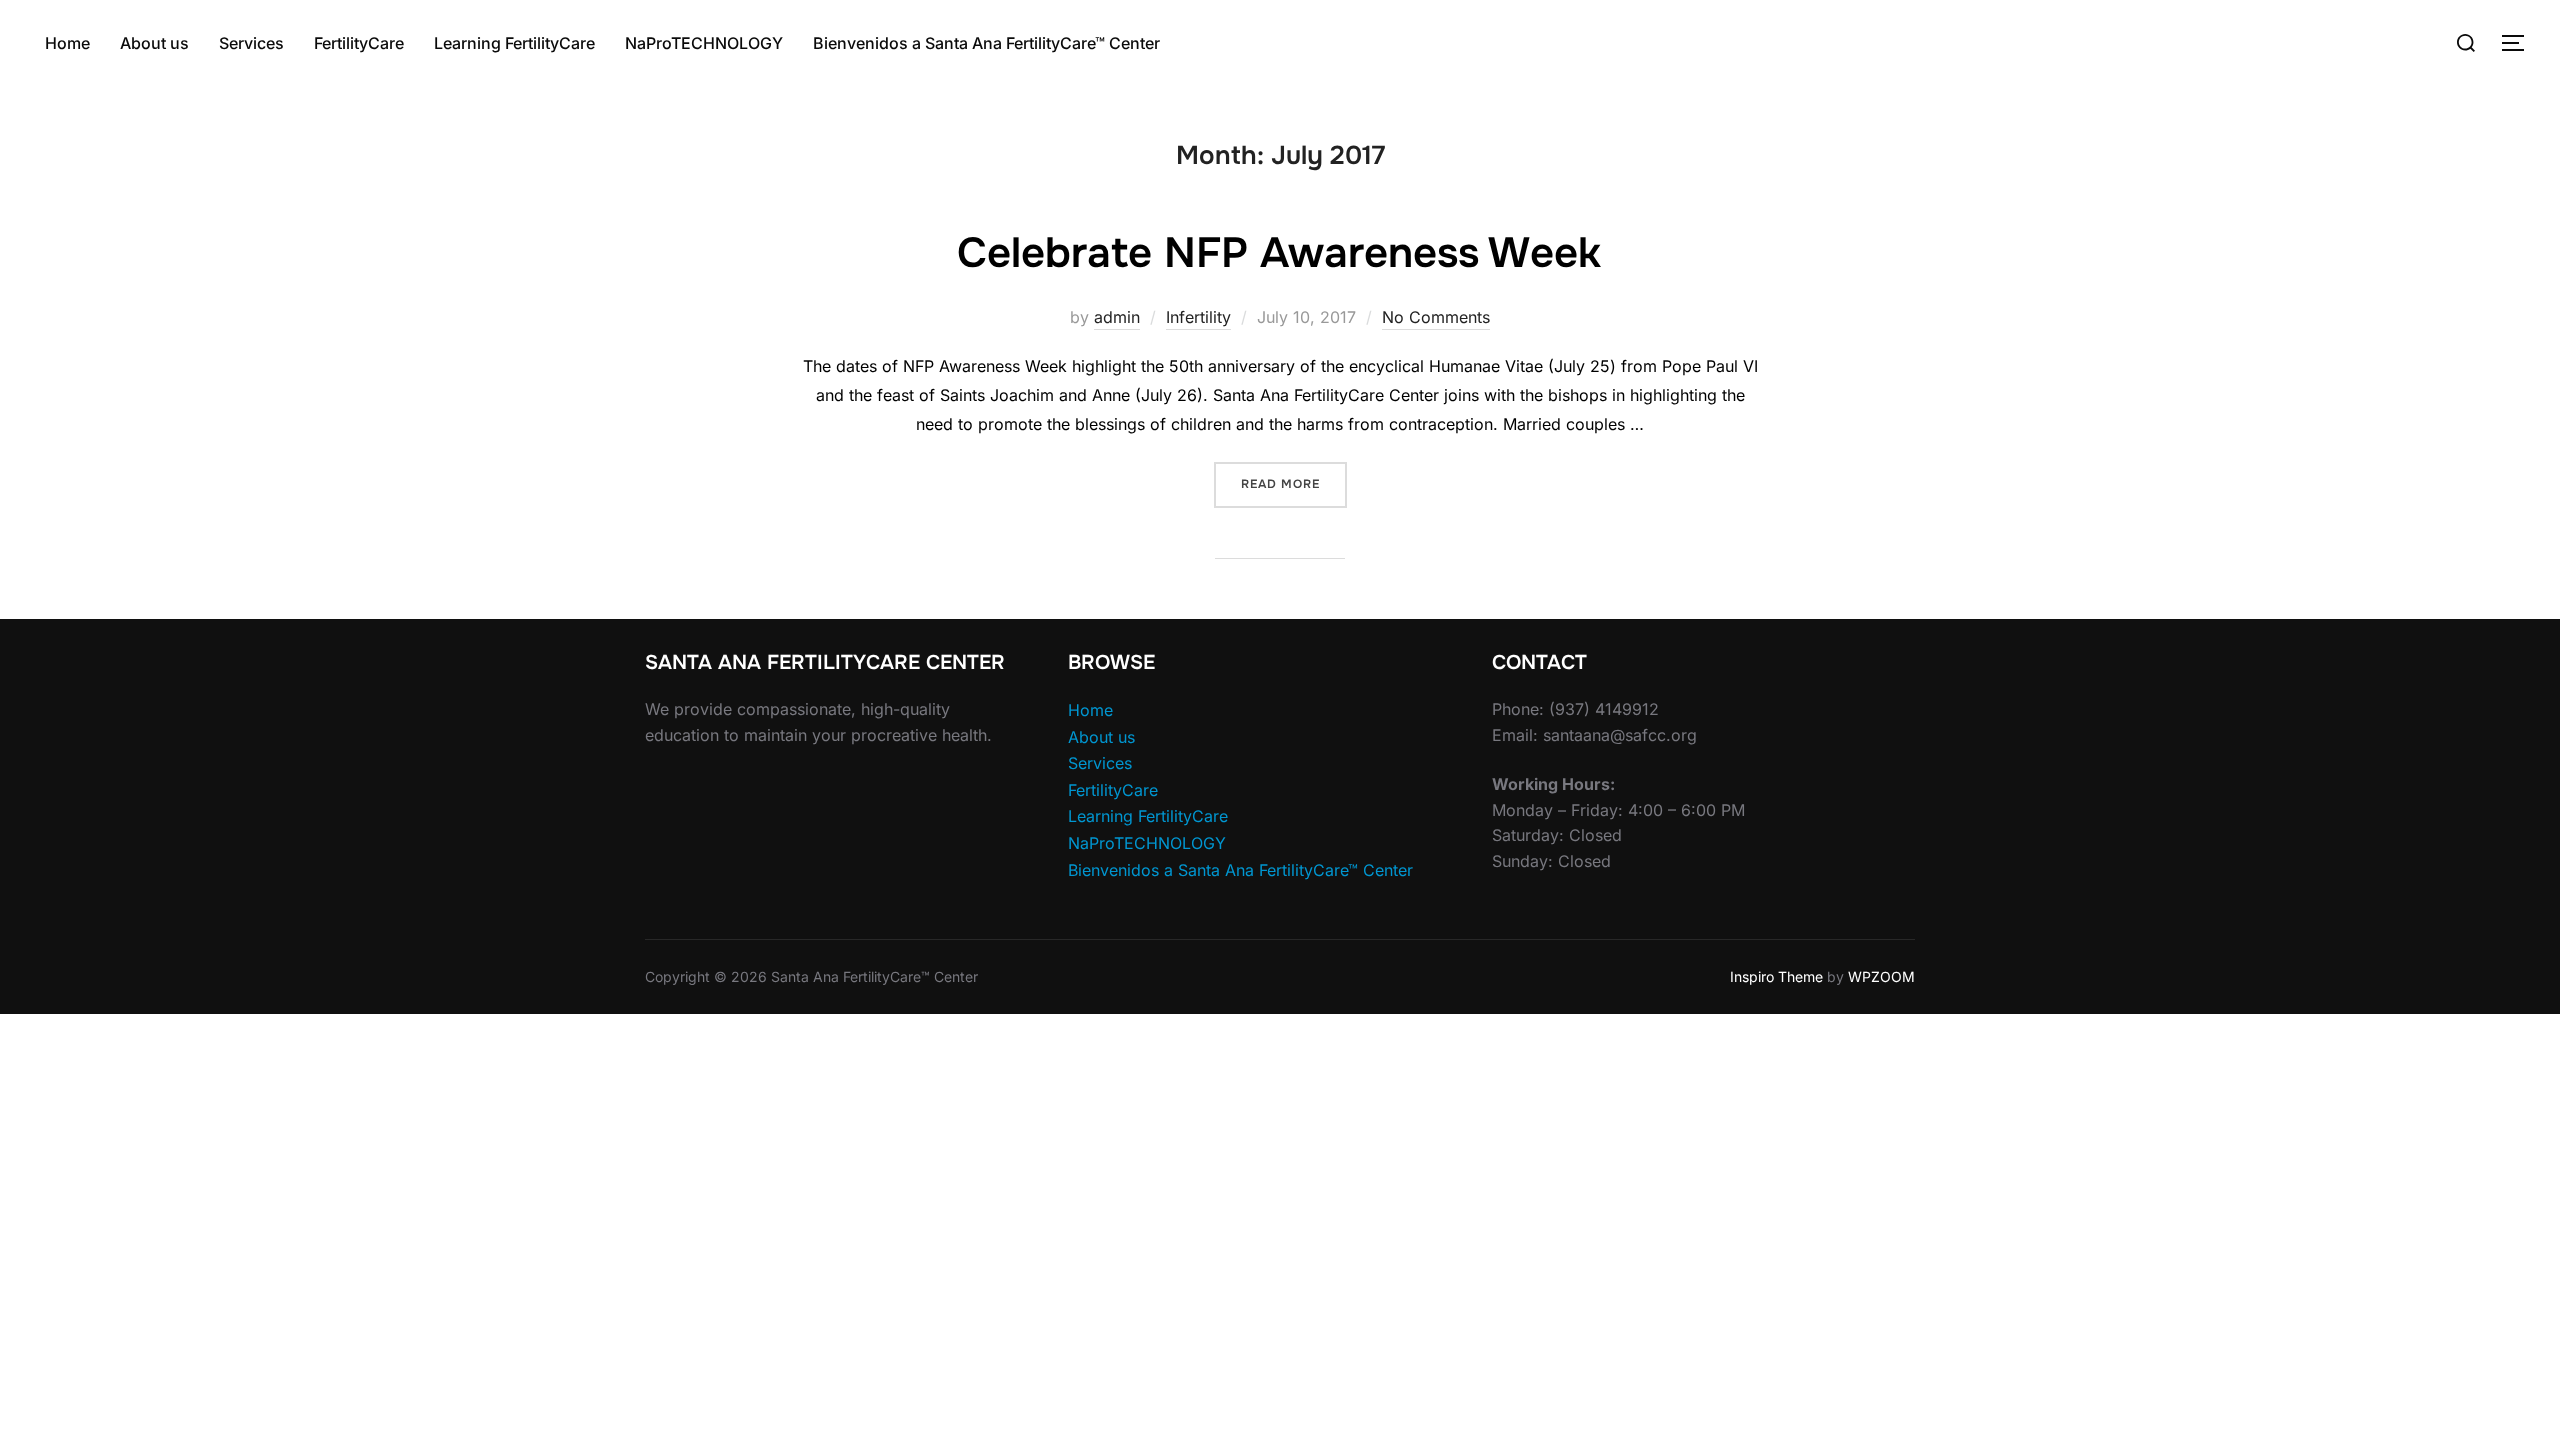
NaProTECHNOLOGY (704, 43)
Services (251, 43)
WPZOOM (1881, 976)
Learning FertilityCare (514, 43)
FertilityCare (359, 43)
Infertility (1198, 317)
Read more (1294, 483)
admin (1117, 317)
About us (154, 43)
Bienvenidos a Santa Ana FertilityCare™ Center (986, 43)
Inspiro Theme (1776, 976)
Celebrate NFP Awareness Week (1279, 253)
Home (67, 43)
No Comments (1436, 317)
